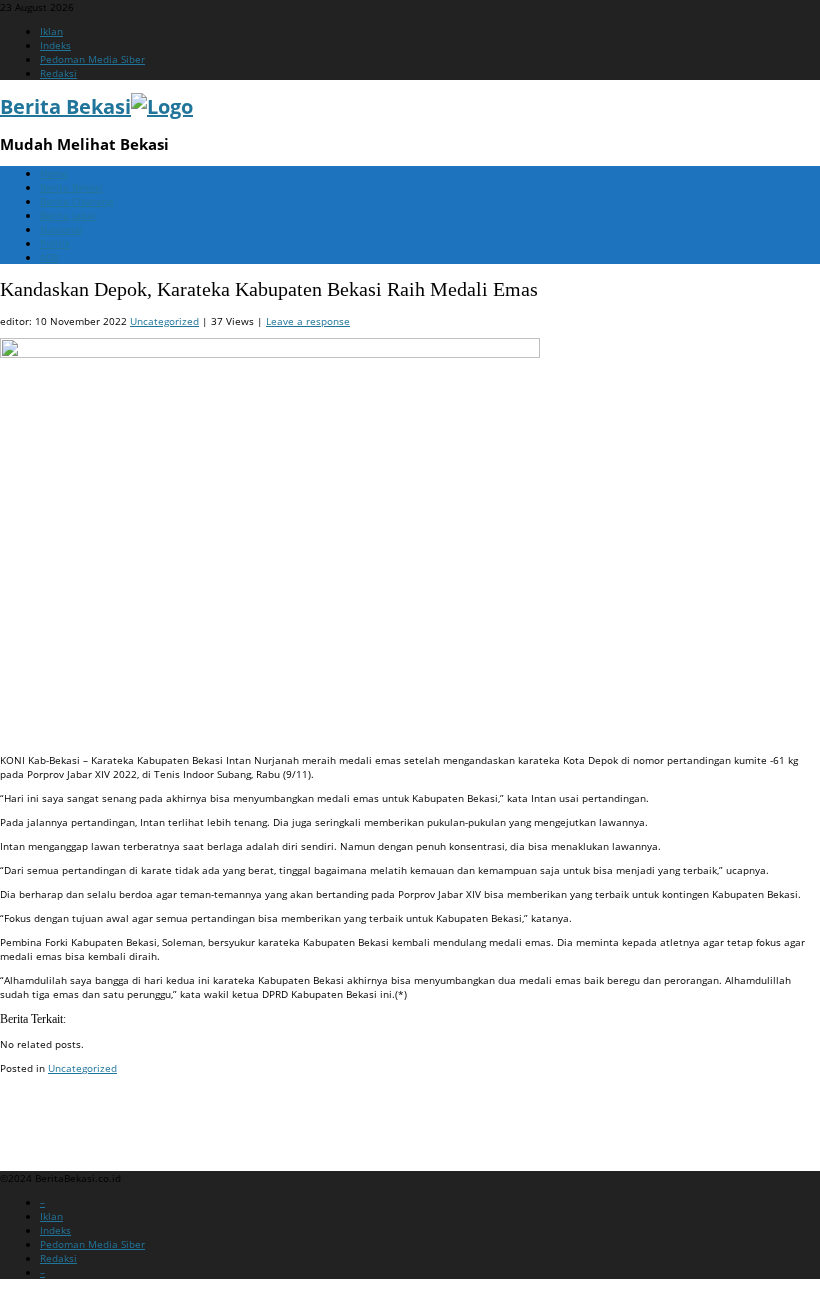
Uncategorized (164, 321)
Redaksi (58, 73)
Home (54, 173)
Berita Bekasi (71, 187)
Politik (55, 243)
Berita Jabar (68, 215)
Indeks (55, 45)
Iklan (51, 31)
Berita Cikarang (76, 201)
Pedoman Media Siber (92, 59)
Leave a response (308, 321)
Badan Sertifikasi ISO (49, 1106)
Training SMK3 (34, 1130)
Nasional (61, 229)
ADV (49, 257)
